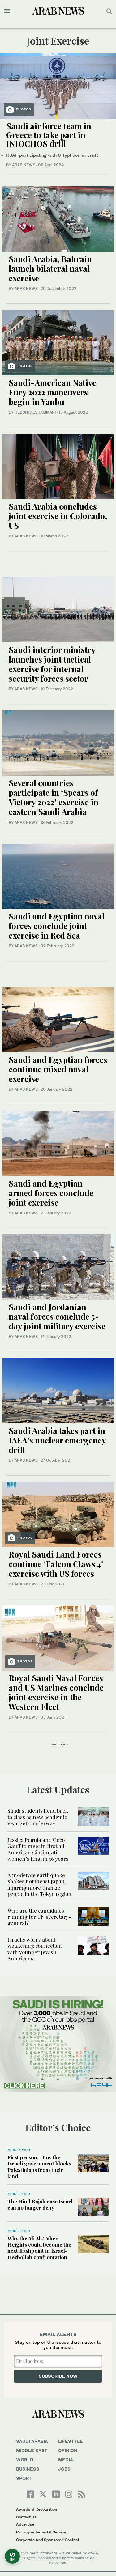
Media (66, 2460)
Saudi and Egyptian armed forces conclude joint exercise (51, 1193)
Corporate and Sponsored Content (48, 2540)
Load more (58, 1744)
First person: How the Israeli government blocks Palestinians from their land (39, 2167)
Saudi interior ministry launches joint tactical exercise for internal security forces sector (52, 664)
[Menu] (7, 11)
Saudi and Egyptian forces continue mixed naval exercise (58, 1069)
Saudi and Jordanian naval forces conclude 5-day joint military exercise (57, 1317)
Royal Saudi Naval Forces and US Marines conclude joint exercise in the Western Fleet (56, 1693)
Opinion (68, 2450)
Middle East (19, 2150)
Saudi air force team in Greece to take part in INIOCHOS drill (49, 135)
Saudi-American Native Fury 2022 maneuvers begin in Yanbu (52, 392)
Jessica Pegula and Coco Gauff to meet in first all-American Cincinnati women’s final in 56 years (38, 1849)
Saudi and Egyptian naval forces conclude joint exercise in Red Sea (57, 926)
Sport (24, 2478)
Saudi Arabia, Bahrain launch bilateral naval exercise (50, 268)
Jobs (64, 2469)
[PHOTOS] (58, 86)
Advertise (25, 2524)
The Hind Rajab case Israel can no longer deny (40, 2204)
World (25, 2460)
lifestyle (71, 2441)
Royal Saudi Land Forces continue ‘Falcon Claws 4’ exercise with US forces (56, 1564)
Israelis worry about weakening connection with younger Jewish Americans (35, 1949)
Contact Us (26, 2517)
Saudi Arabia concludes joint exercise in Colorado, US (58, 516)
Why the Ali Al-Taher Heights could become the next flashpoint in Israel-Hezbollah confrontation (39, 2248)
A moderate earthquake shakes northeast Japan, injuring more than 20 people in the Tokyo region (39, 1884)
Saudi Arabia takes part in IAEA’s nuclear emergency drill (57, 1440)
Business (28, 2469)
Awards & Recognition (37, 2509)
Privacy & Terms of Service (41, 2532)
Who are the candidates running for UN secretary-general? (39, 1917)
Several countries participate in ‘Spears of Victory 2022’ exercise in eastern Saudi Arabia (54, 797)
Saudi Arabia (32, 2441)
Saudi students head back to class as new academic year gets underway (38, 1817)
